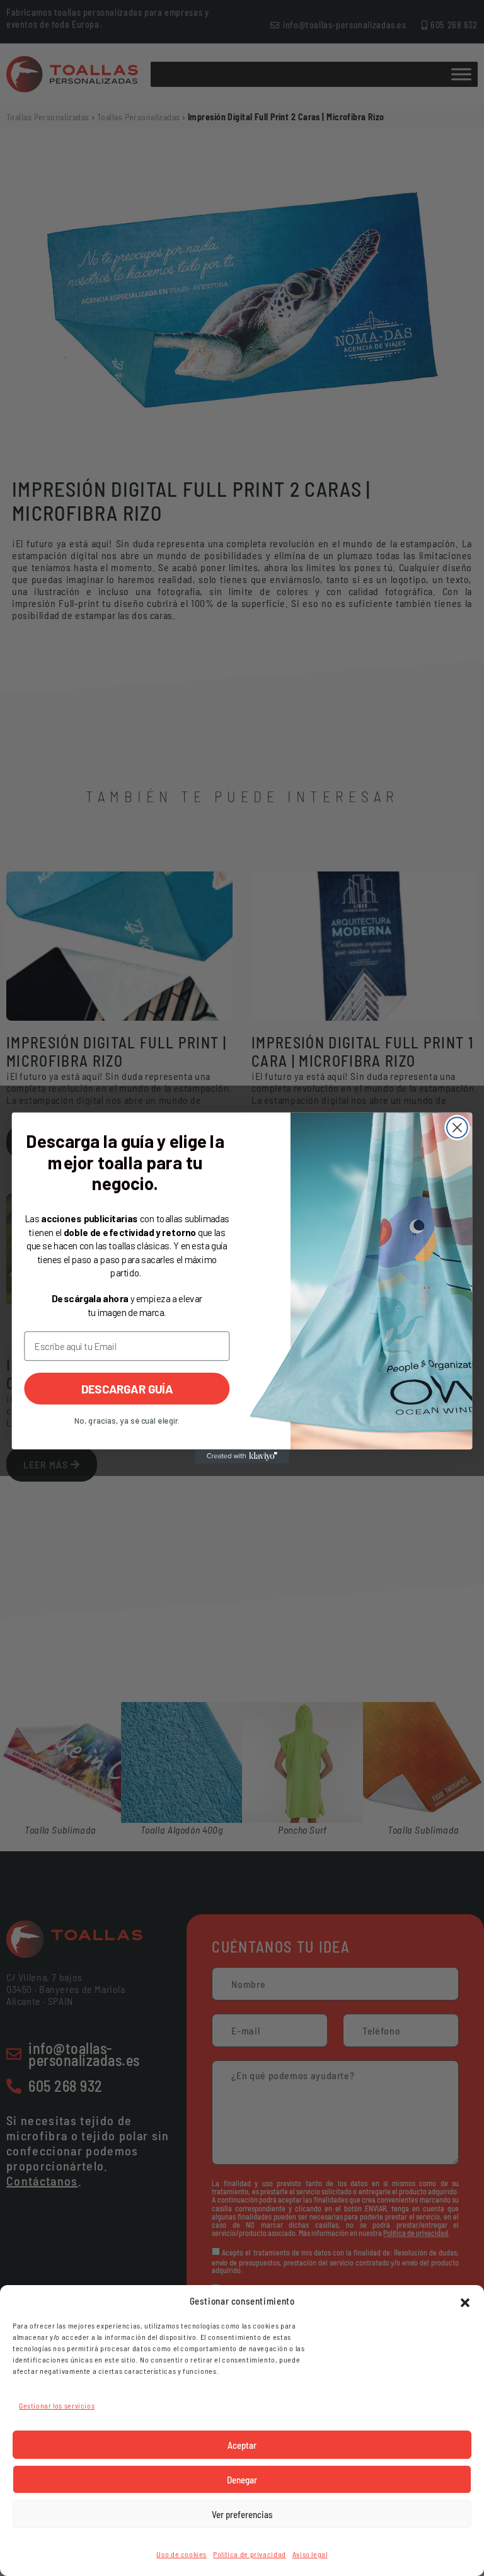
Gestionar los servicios (57, 2405)
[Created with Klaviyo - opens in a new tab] (242, 1456)
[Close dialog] (457, 1127)
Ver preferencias (242, 2514)
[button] (465, 2301)
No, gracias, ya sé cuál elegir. (127, 1421)
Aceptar (242, 2445)
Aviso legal (310, 2554)
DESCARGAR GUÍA (127, 1388)
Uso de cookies (181, 2554)
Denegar (242, 2480)
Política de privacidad (250, 2554)
